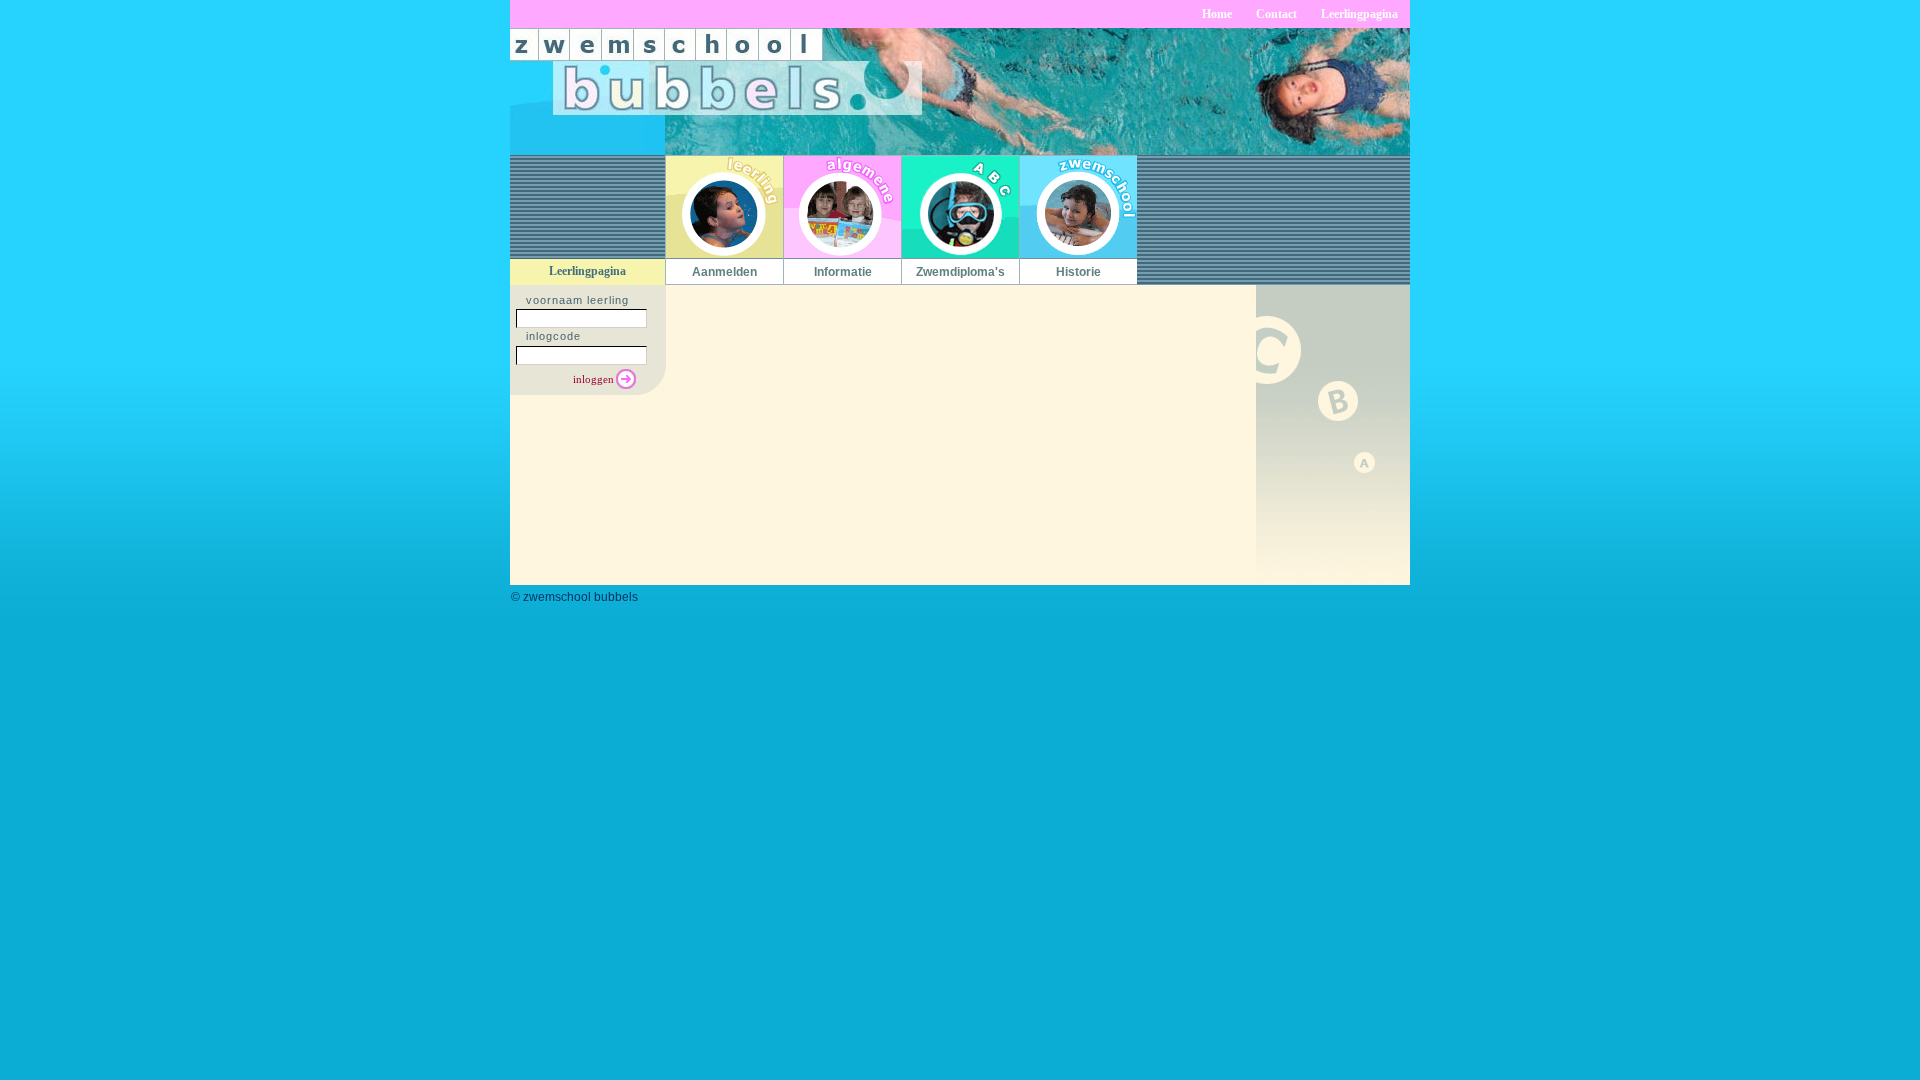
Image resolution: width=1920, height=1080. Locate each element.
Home (1217, 14)
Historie (1078, 272)
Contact (1276, 14)
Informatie (843, 272)
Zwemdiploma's (960, 272)
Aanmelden (724, 272)
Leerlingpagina (1359, 14)
